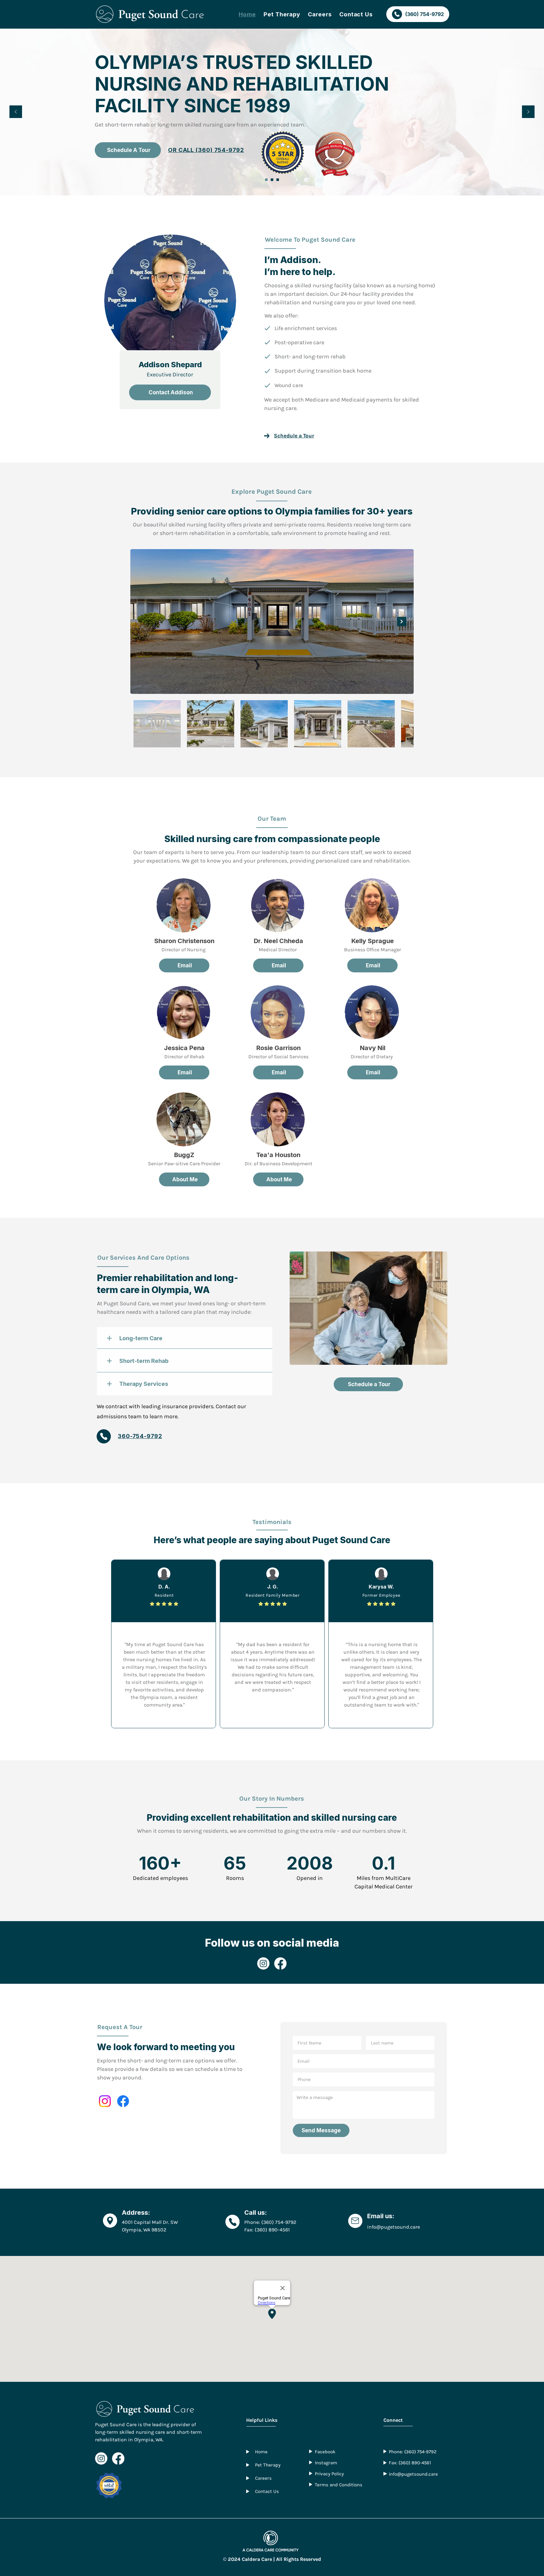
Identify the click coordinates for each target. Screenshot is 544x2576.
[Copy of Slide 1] (272, 180)
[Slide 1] (266, 180)
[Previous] (16, 112)
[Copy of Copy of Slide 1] (278, 180)
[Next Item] (402, 622)
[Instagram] (263, 1963)
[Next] (528, 112)
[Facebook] (280, 1963)
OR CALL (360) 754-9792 (207, 126)
